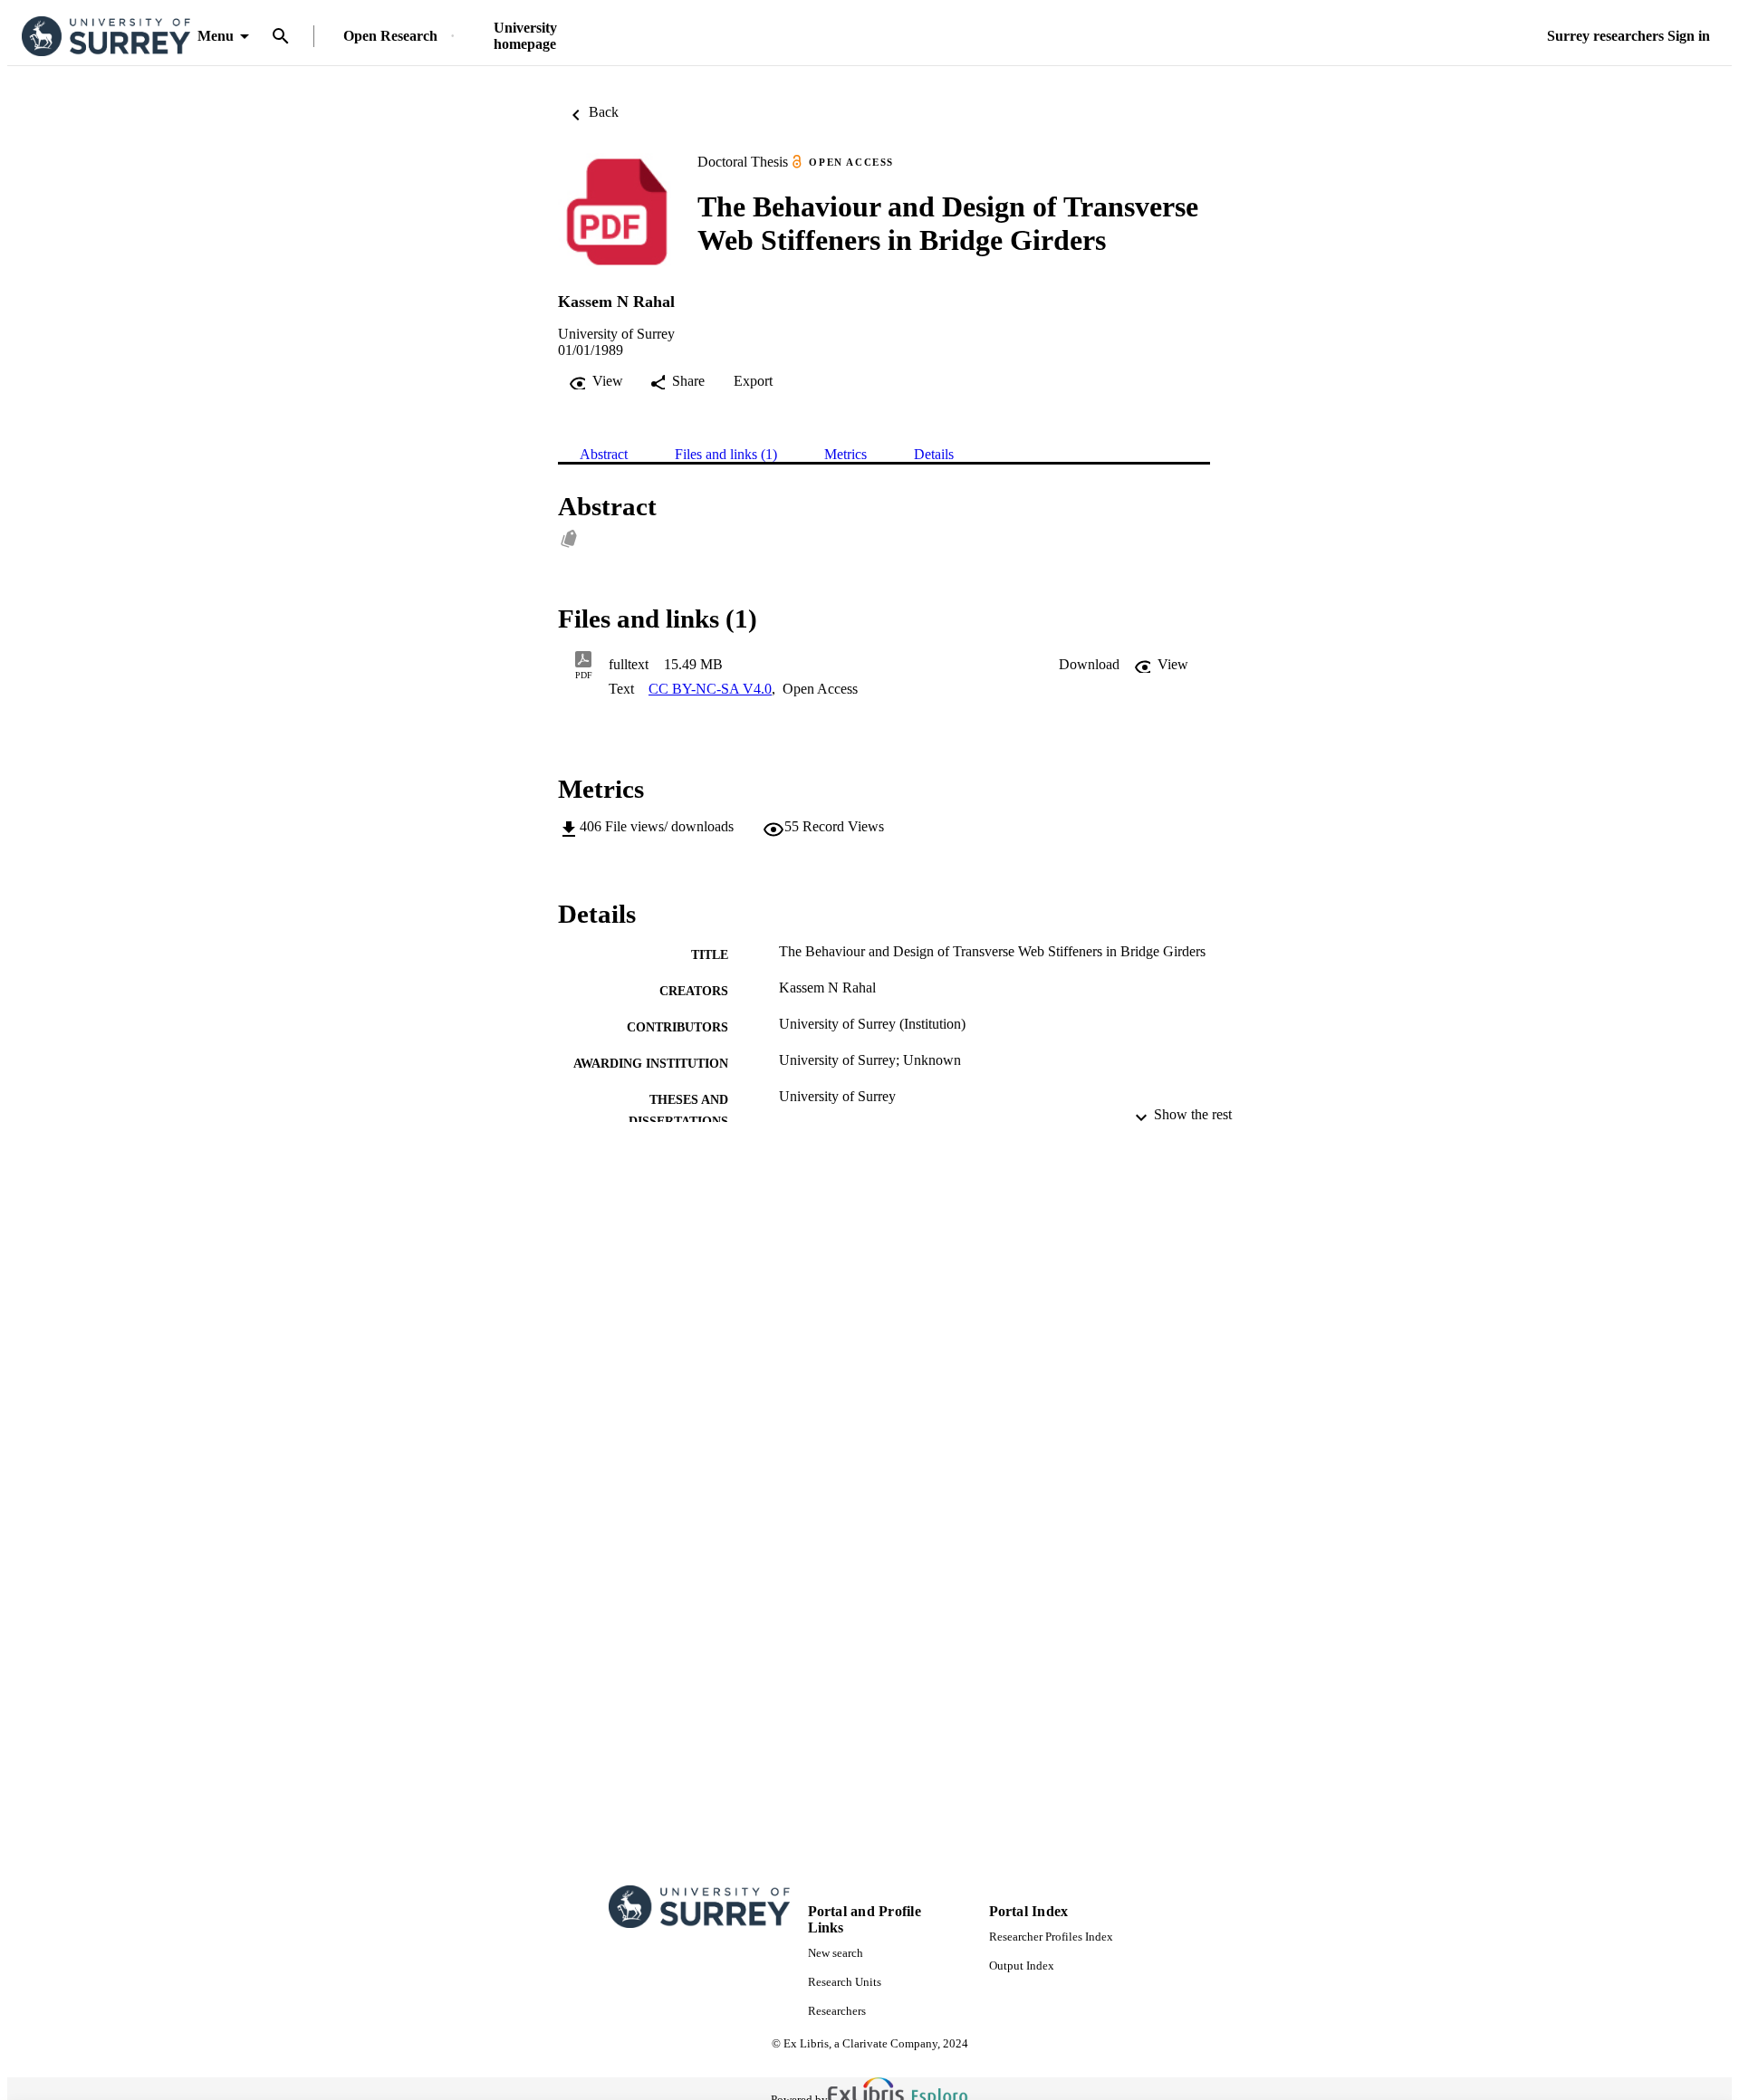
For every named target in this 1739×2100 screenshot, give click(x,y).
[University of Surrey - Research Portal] (106, 37)
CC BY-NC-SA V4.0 (710, 689)
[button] (1089, 665)
